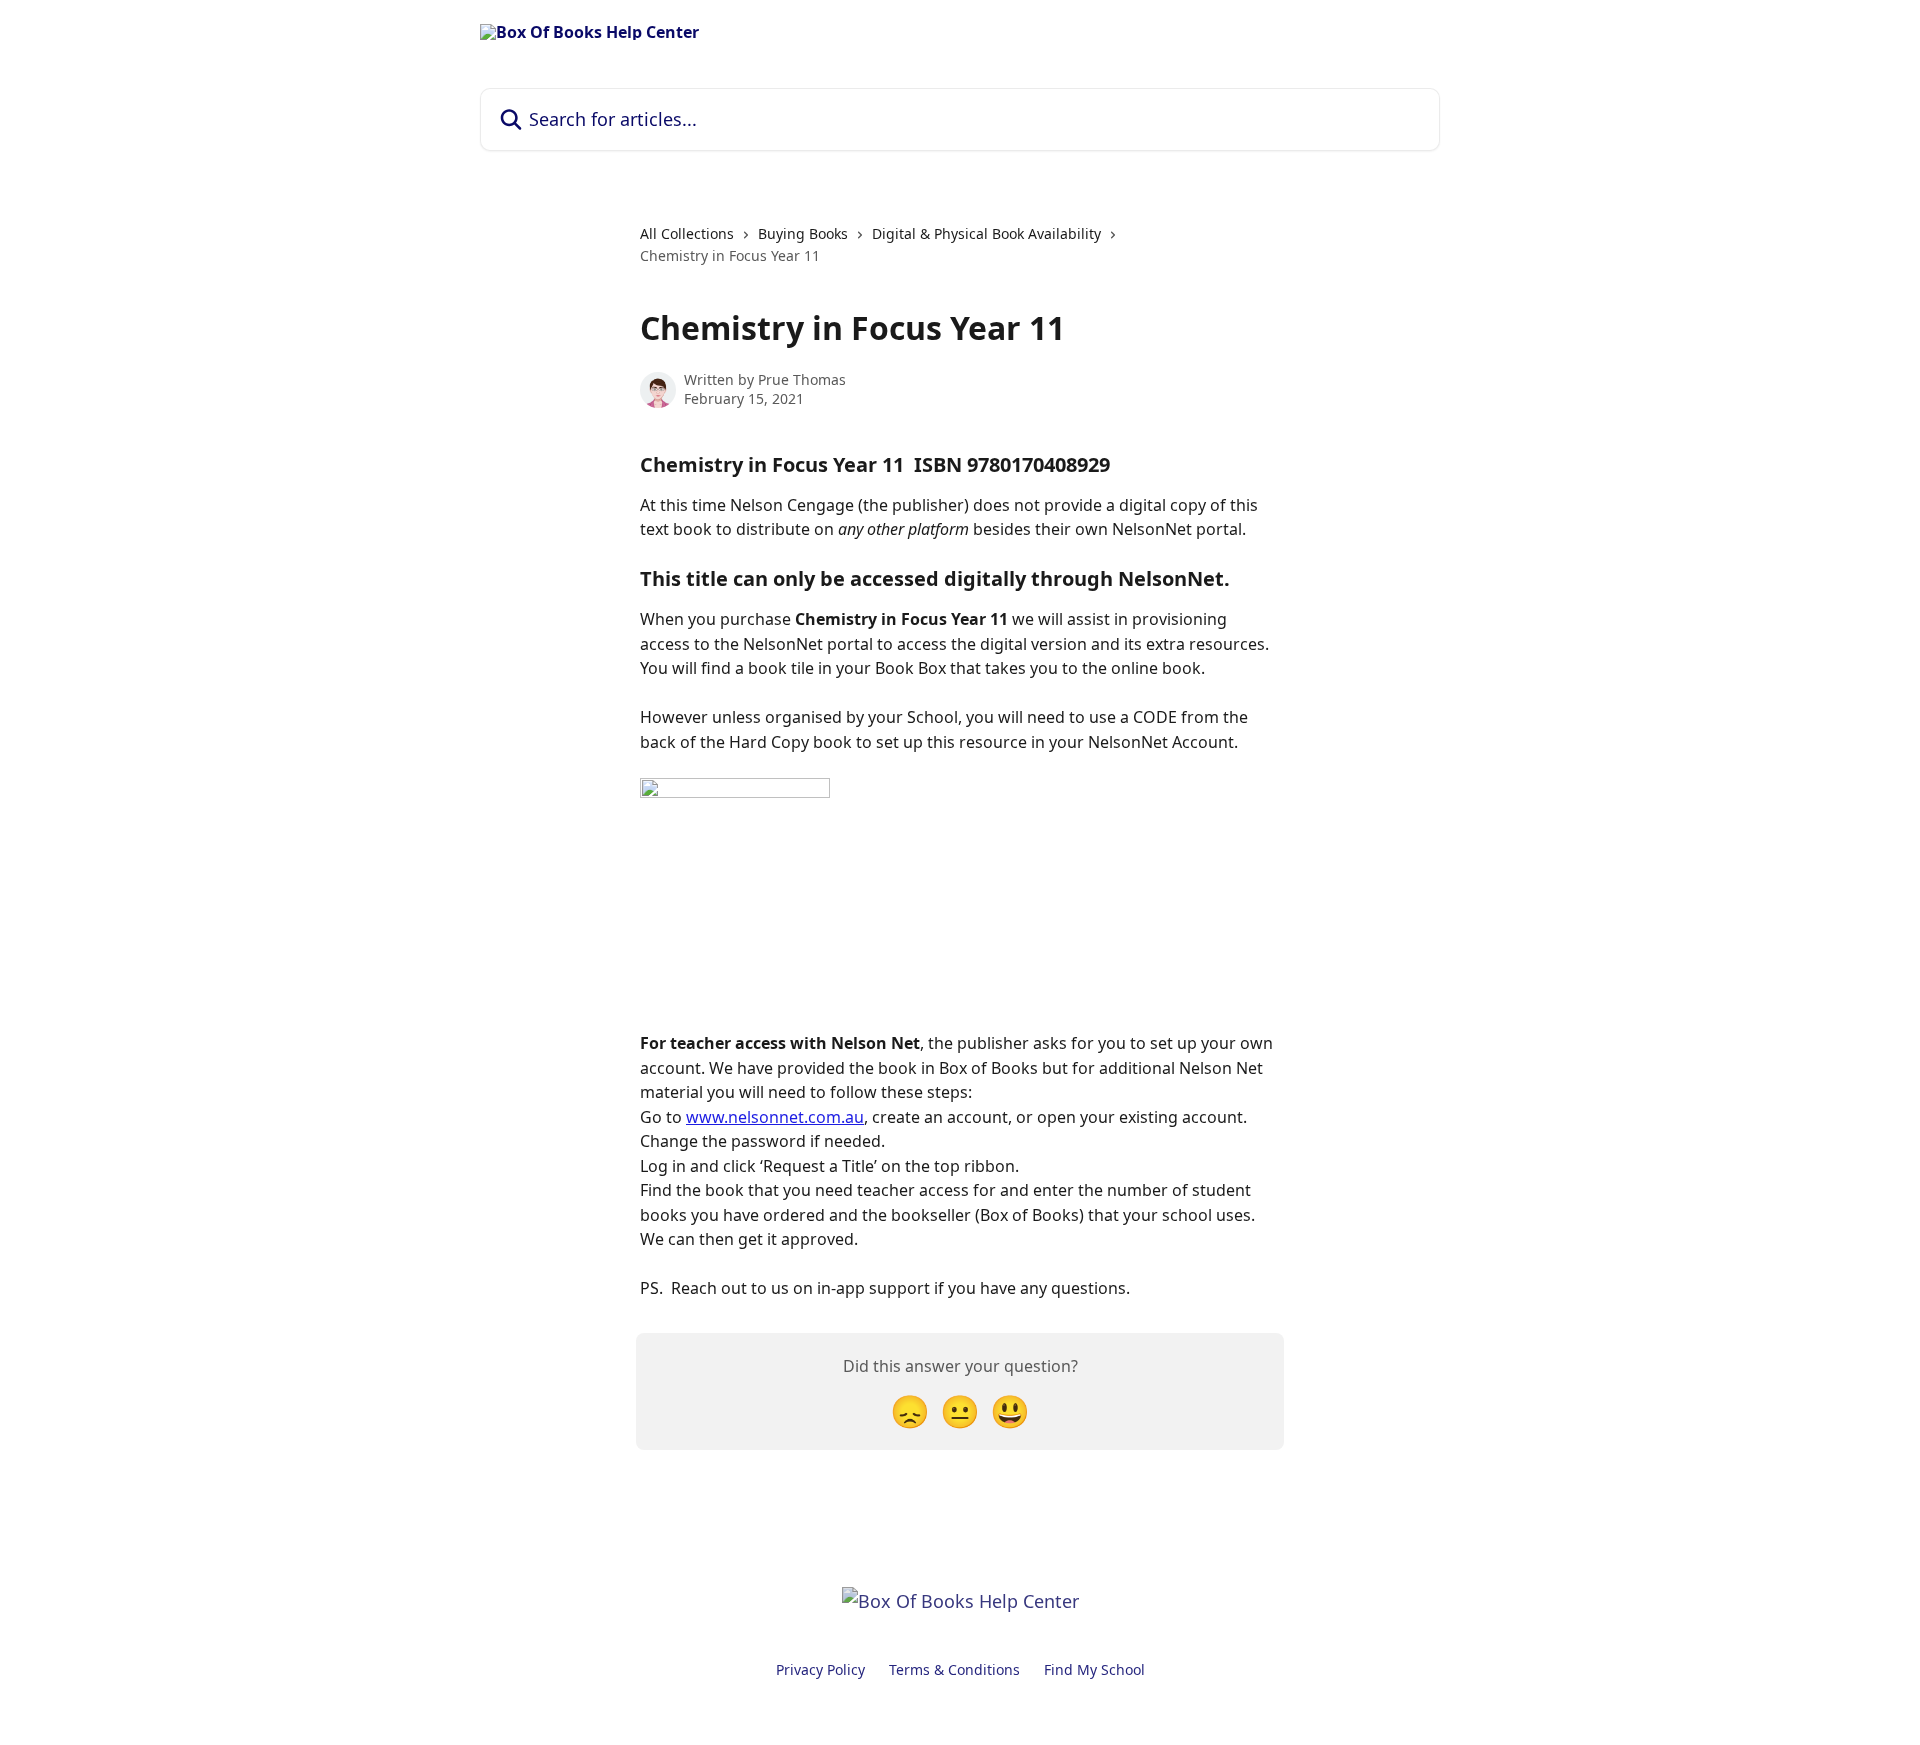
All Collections (687, 233)
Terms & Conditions (954, 1669)
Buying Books (803, 233)
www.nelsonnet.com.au (775, 1117)
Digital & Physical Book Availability (986, 233)
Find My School (1094, 1669)
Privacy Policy (820, 1669)
